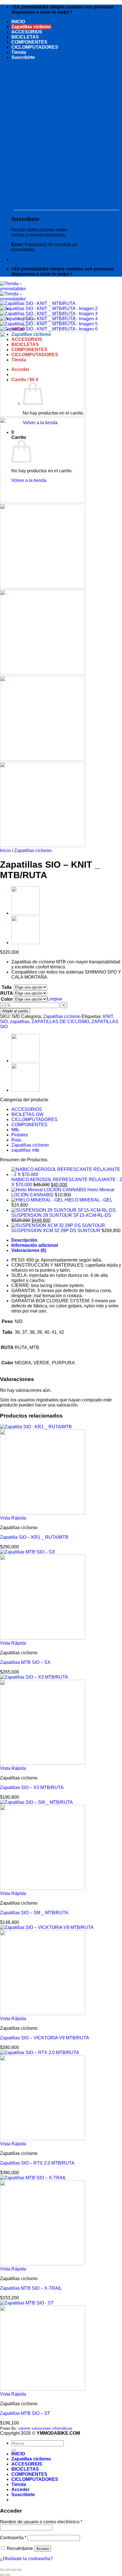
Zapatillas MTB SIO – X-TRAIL (31, 2288)
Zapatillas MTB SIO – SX (25, 1662)
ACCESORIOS (27, 32)
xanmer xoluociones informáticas (45, 2428)
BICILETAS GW (27, 1114)
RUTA (7, 993)
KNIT (108, 1016)
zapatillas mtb (25, 1150)
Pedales (20, 1135)
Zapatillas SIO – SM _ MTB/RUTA (34, 1913)
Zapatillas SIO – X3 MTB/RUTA (32, 1788)
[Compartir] (14, 2570)
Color (7, 999)
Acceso (43, 2549)
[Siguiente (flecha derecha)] (8, 2575)
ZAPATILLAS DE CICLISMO (60, 1022)
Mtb (15, 1130)
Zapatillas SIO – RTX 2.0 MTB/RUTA (37, 2163)
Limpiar (55, 999)
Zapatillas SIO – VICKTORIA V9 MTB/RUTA (45, 2038)
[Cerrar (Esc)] (19, 2570)
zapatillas (20, 1022)
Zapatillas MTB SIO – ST (25, 2413)
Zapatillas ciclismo (31, 27)
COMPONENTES (29, 42)
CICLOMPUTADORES (35, 47)
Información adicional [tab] (35, 1245)
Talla (7, 987)
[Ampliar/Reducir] (2, 2570)
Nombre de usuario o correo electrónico (41, 2522)
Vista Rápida (13, 1518)
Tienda (19, 52)
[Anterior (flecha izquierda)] (2, 2575)
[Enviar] (14, 2450)
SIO (4, 1022)
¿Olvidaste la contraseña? (26, 2559)
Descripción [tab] (24, 1240)
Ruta (16, 1140)
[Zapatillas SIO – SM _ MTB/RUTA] (26, 913)
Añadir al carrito (15, 1011)
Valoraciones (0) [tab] (29, 1250)
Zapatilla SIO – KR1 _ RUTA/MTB (34, 1537)
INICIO (18, 22)
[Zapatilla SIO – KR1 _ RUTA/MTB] (26, 943)
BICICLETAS (25, 37)
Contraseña (13, 2538)
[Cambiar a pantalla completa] (8, 2570)
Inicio (5, 851)
